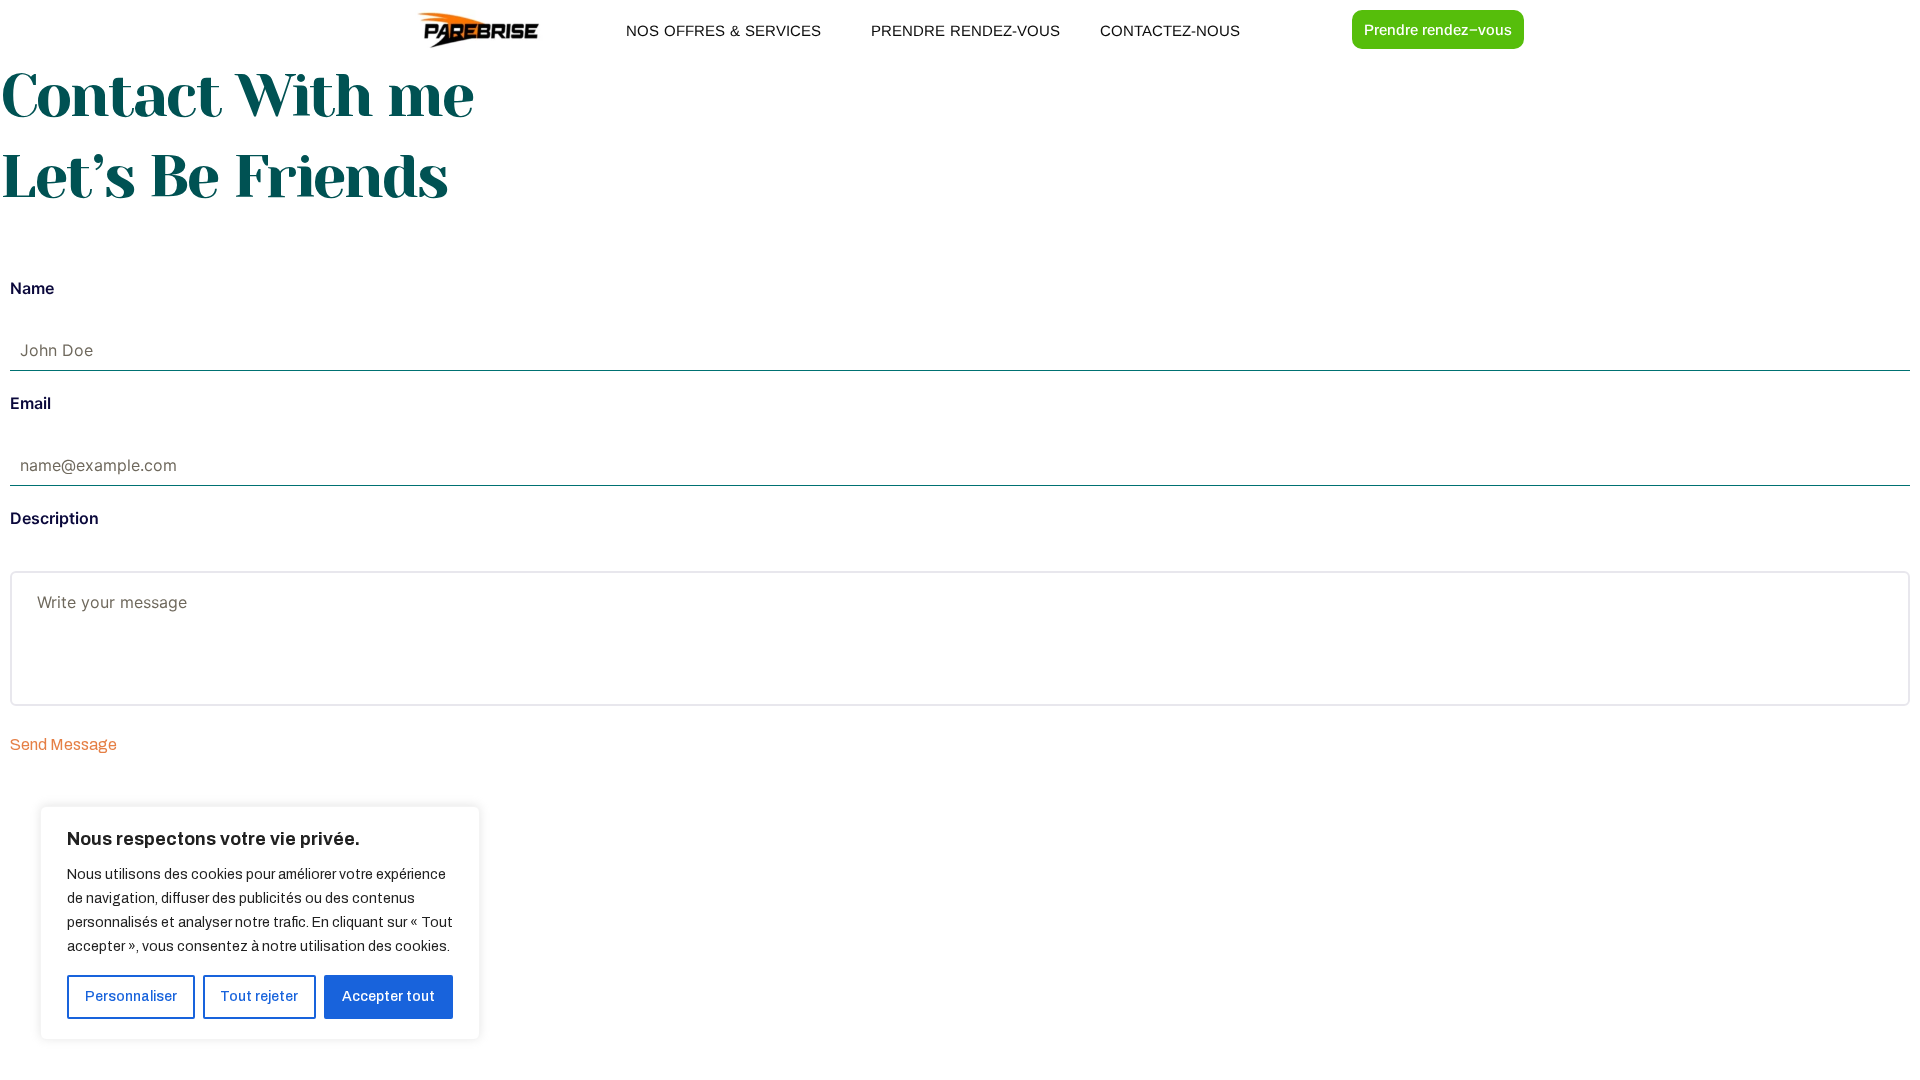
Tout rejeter (259, 996)
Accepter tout (388, 996)
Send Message (63, 744)
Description (54, 518)
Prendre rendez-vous (965, 30)
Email (30, 403)
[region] (260, 923)
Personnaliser (131, 996)
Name (32, 288)
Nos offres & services (723, 30)
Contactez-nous (1170, 30)
